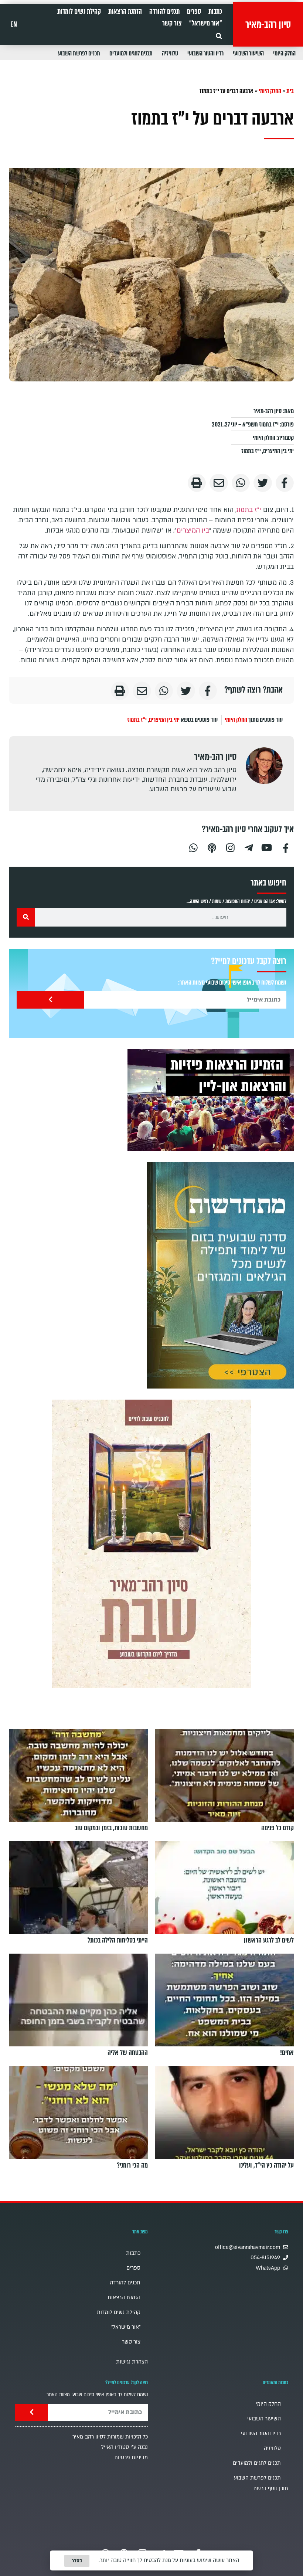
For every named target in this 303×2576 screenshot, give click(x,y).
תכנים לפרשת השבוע (79, 53)
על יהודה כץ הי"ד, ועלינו (266, 2165)
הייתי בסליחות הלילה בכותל (118, 1940)
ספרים (194, 11)
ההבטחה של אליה (128, 2053)
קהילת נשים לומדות (79, 11)
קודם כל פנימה (278, 1828)
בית (290, 91)
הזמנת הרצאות (125, 11)
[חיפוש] (26, 917)
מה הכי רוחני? (132, 2165)
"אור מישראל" (206, 23)
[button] (219, 36)
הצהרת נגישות (132, 2362)
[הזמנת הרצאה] (211, 1100)
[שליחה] (50, 1000)
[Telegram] (249, 847)
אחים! (287, 2053)
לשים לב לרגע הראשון (269, 1940)
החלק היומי (284, 53)
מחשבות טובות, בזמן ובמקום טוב (111, 1828)
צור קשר (172, 23)
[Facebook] (286, 847)
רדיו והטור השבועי (205, 53)
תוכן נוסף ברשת (271, 2489)
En (14, 24)
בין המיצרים (193, 531)
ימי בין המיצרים (278, 451)
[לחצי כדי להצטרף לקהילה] (220, 1275)
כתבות (215, 11)
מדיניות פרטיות (131, 2458)
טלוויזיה (170, 53)
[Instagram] (230, 847)
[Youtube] (267, 847)
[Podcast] (212, 847)
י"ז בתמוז (251, 451)
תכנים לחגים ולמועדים (131, 53)
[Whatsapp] (193, 847)
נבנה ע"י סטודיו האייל (125, 2447)
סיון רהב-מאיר (268, 24)
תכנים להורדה (164, 11)
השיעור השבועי (248, 53)
